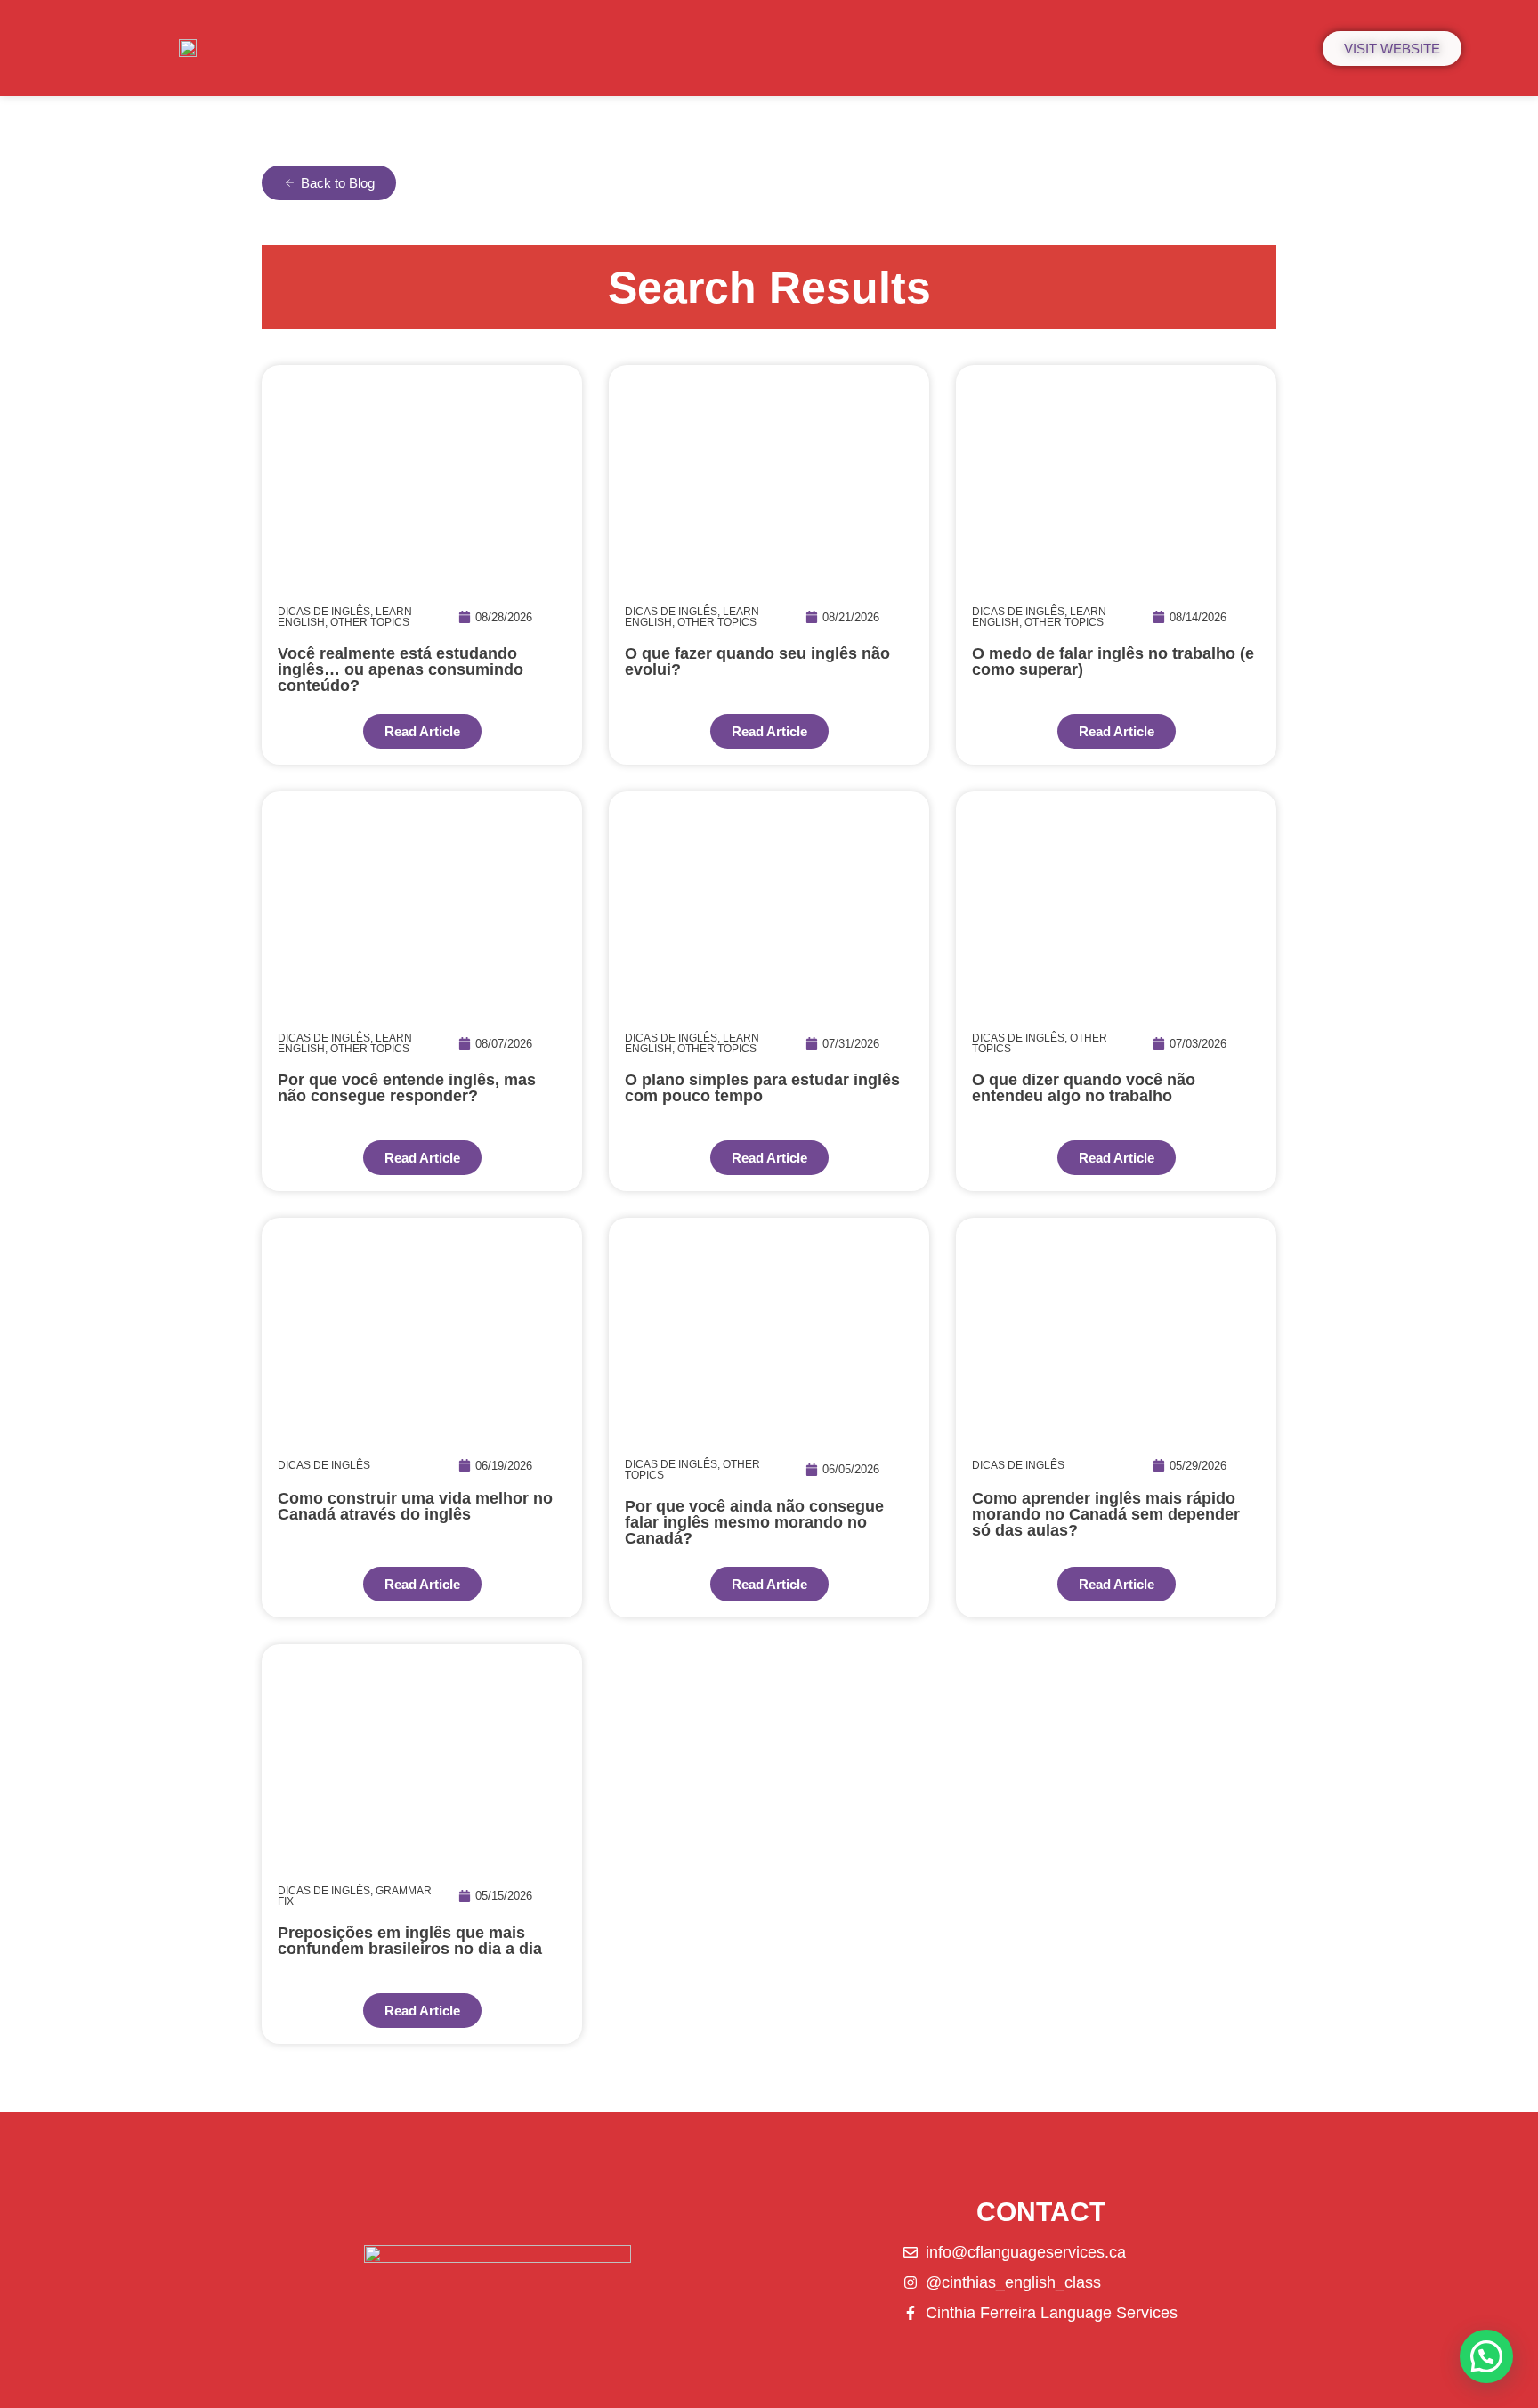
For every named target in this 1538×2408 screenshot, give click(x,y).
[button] (1486, 2356)
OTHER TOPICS (370, 622)
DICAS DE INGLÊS (324, 612)
